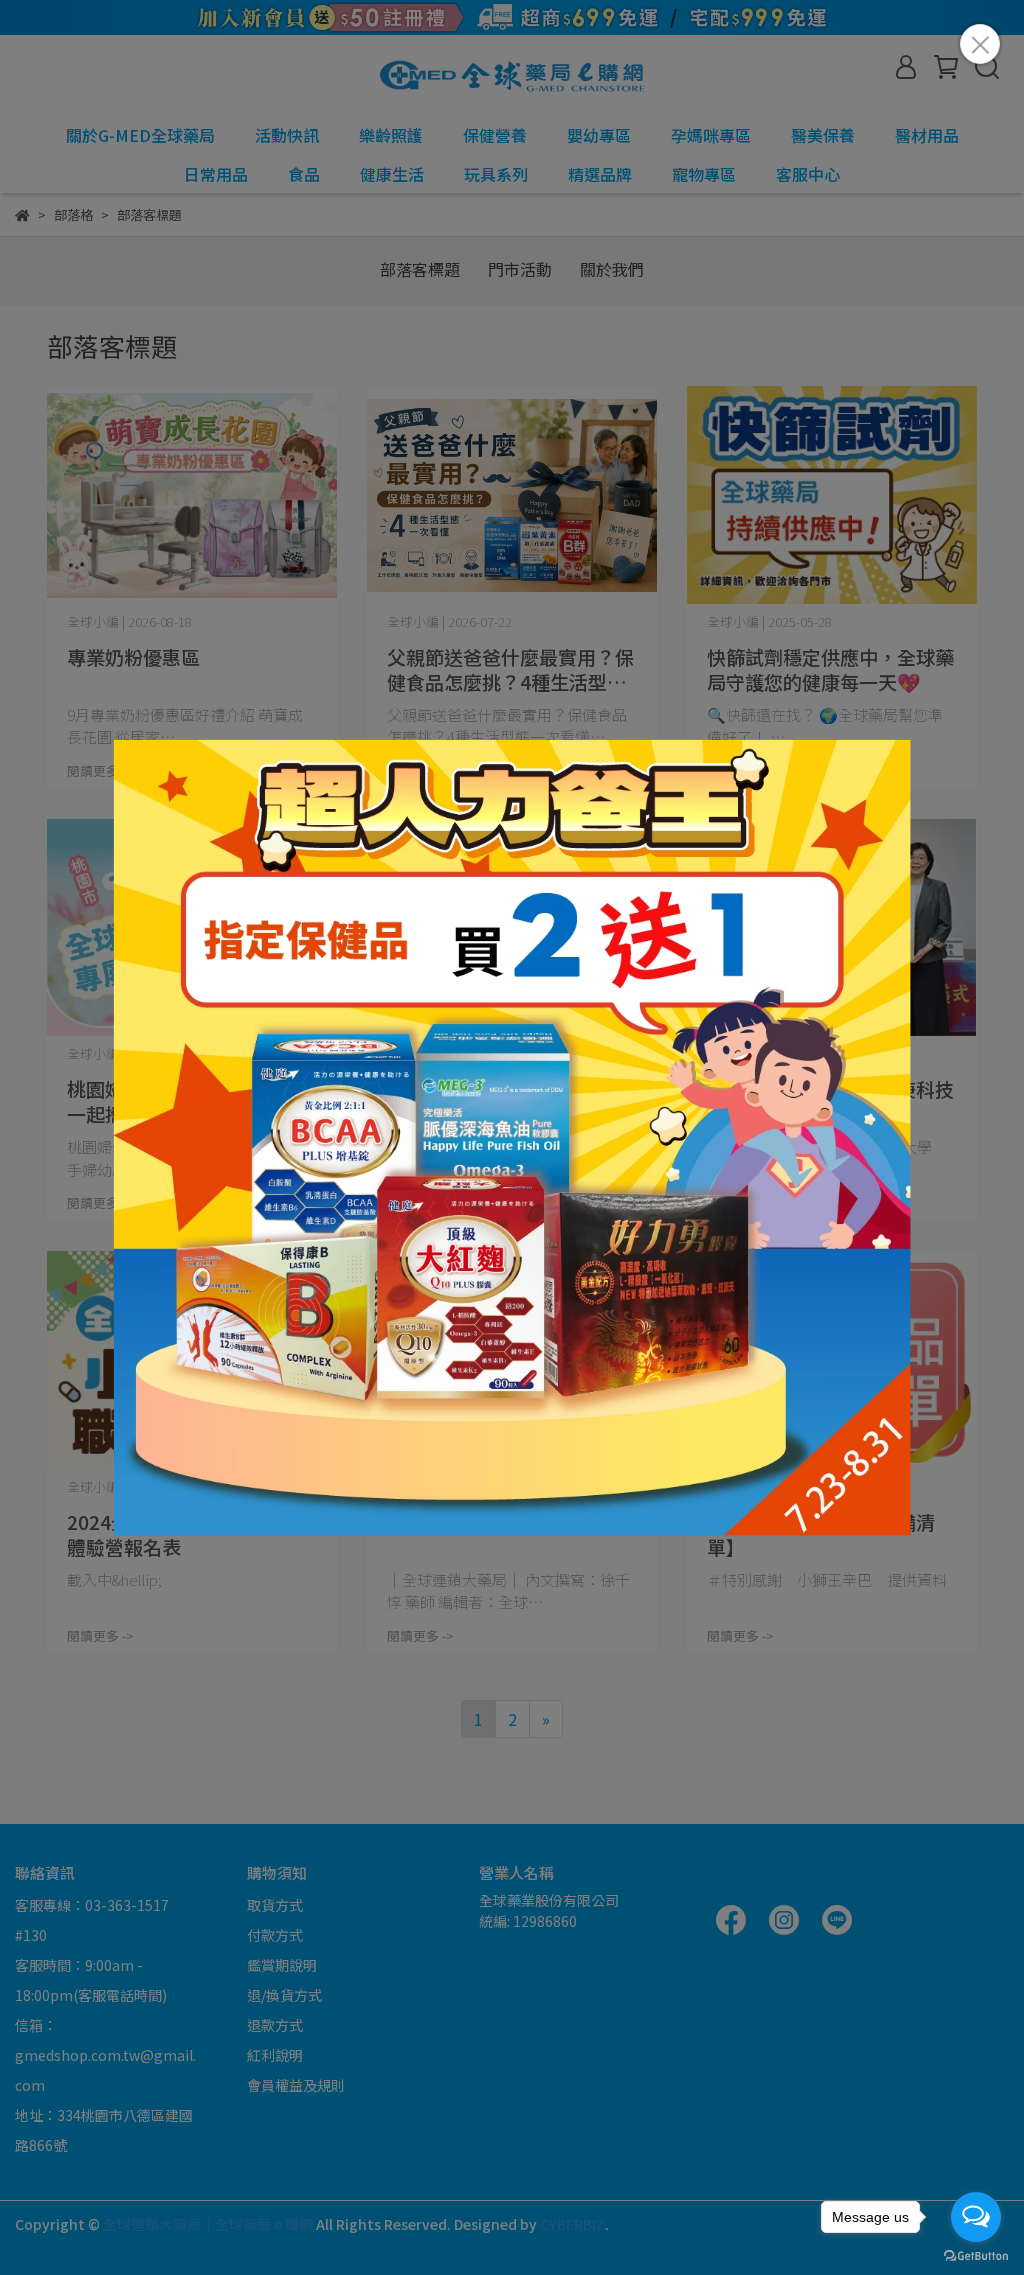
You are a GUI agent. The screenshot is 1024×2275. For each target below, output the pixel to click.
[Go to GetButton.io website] (976, 2255)
